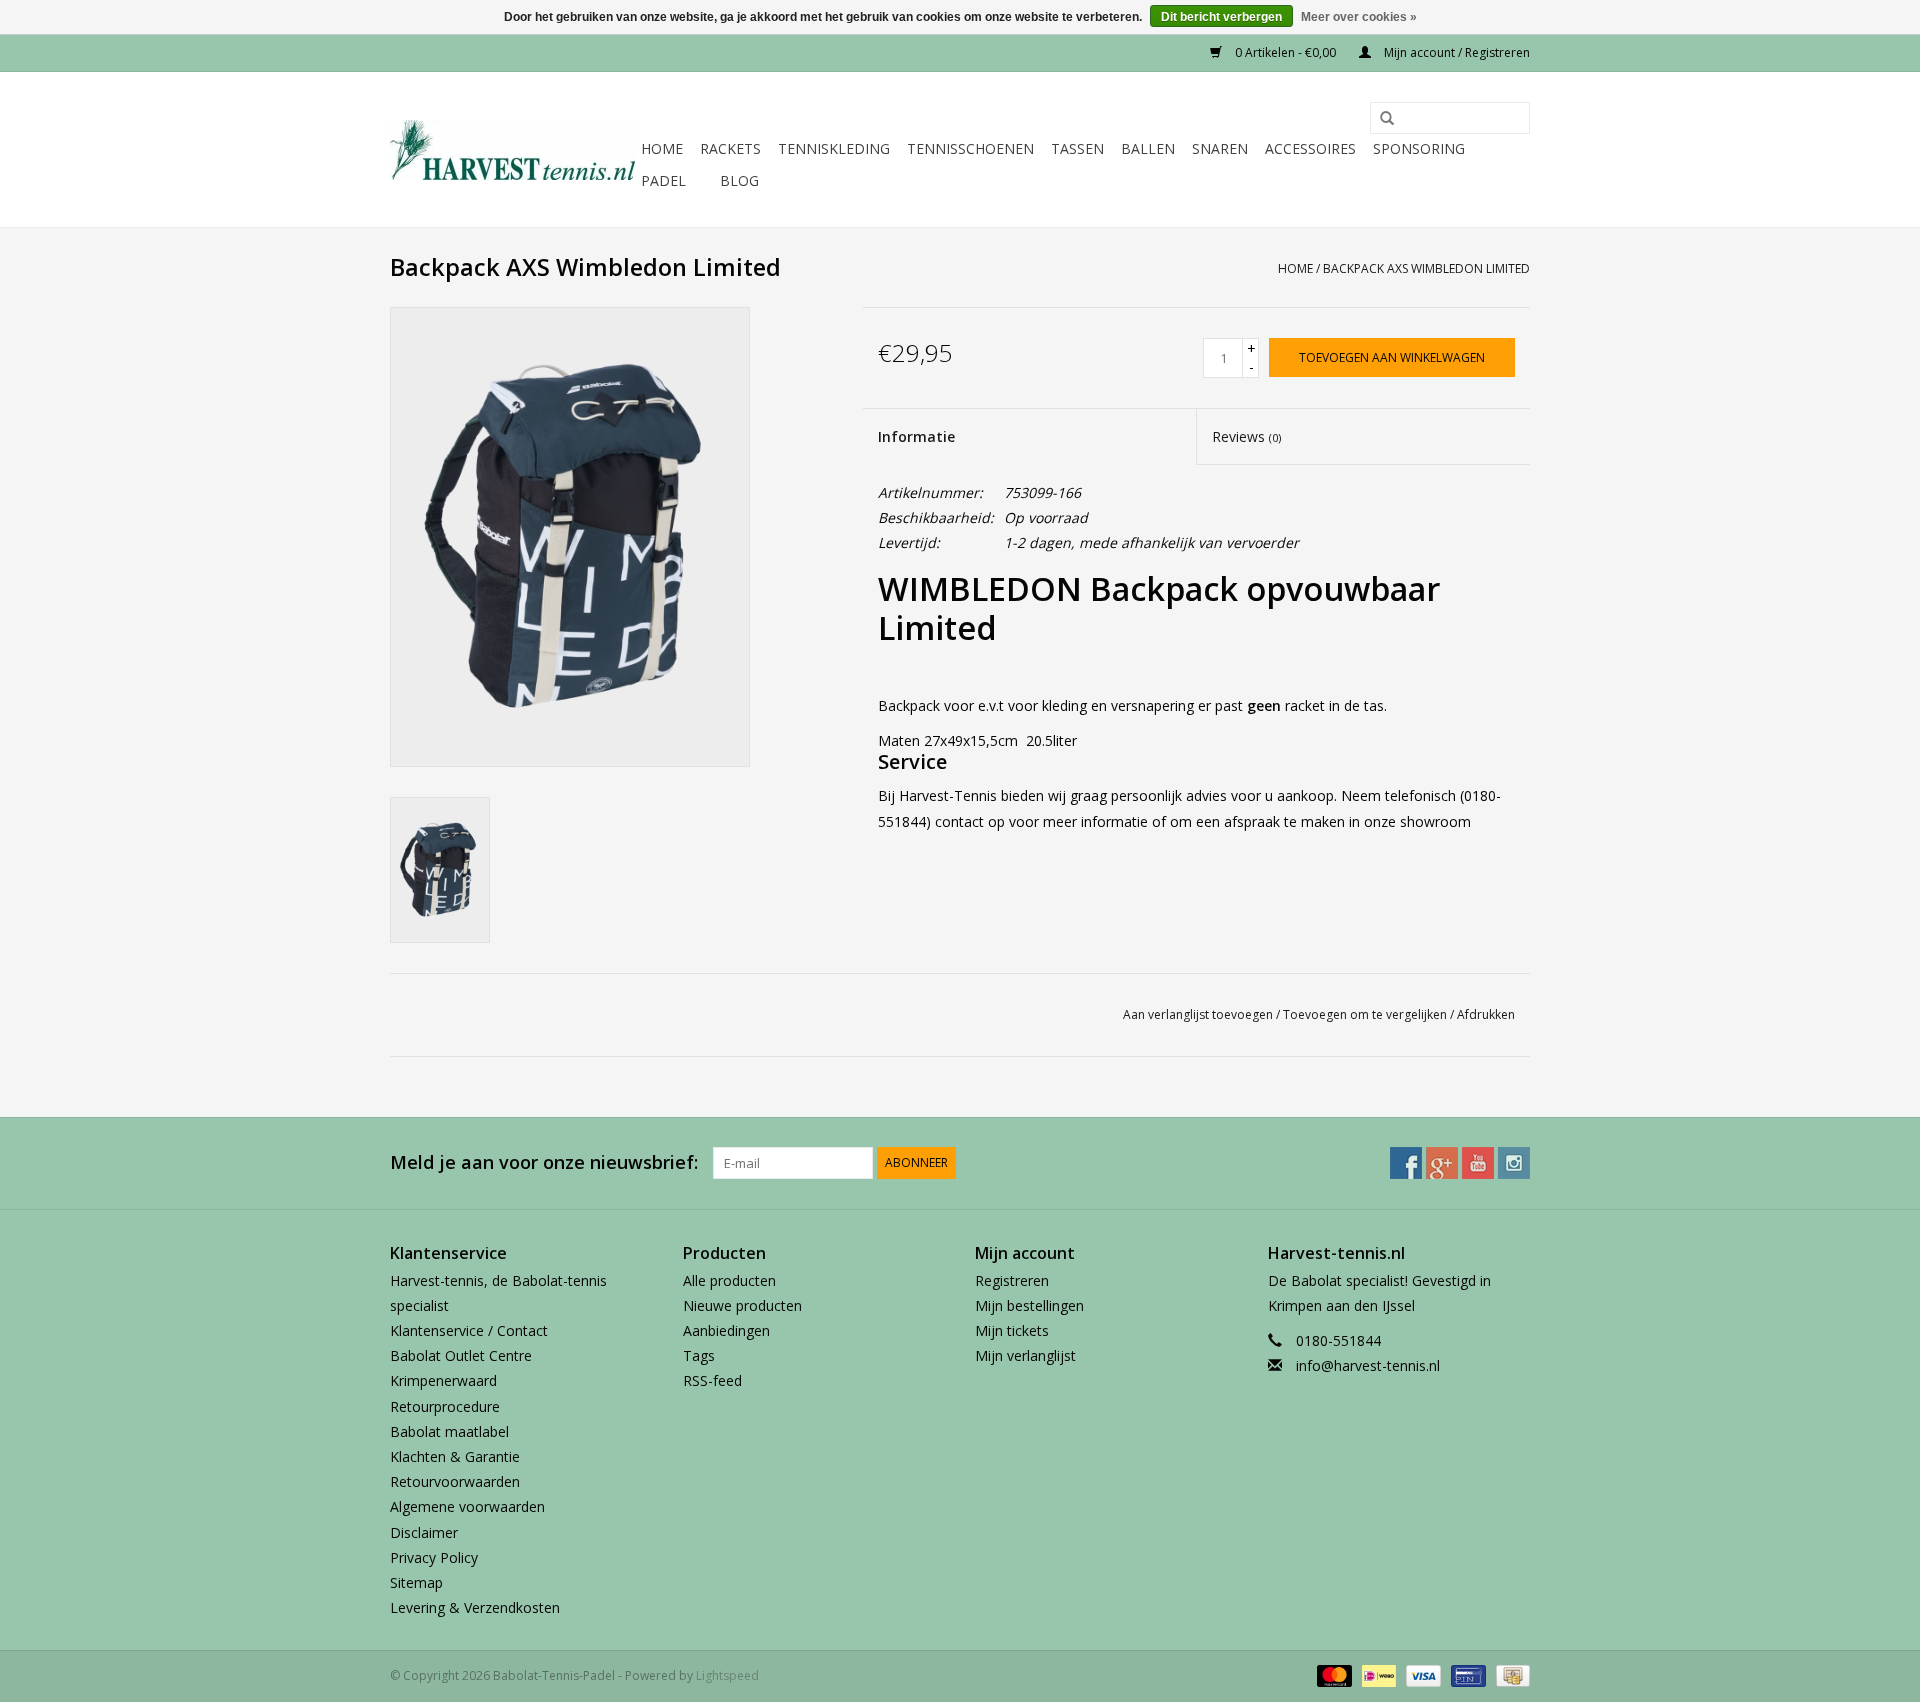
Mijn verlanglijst (1025, 1355)
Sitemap (416, 1582)
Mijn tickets (1012, 1330)
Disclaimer (424, 1532)
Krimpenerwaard (443, 1380)
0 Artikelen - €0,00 (1285, 52)
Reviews (1246, 436)
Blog (739, 180)
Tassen (1077, 148)
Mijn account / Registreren (1455, 52)
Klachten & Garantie (455, 1456)
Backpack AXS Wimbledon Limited (1426, 268)
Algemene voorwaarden (467, 1506)
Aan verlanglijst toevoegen (1198, 1014)
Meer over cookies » (1359, 17)
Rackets (730, 148)
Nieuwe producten (742, 1305)
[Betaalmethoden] (1332, 1675)
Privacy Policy (434, 1557)
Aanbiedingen (726, 1330)
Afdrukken (1486, 1014)
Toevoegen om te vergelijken (1366, 1014)
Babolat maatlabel (449, 1431)
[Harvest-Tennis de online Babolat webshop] (512, 150)
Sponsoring (1419, 148)
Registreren (1012, 1280)
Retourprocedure (445, 1406)
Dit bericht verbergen (1221, 17)
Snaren (1220, 148)
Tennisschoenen (970, 148)
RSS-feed (712, 1380)
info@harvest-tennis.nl (1368, 1365)
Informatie (916, 436)
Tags (699, 1355)
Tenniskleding (834, 148)
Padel (663, 180)
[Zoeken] (1380, 119)
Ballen (1148, 148)
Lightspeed (727, 1675)
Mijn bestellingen (1029, 1305)
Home (662, 148)
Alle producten (729, 1280)
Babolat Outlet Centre (461, 1355)
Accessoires (1310, 148)
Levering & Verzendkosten (475, 1607)
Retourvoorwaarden (455, 1481)
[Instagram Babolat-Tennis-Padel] (1514, 1163)
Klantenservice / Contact (469, 1330)
